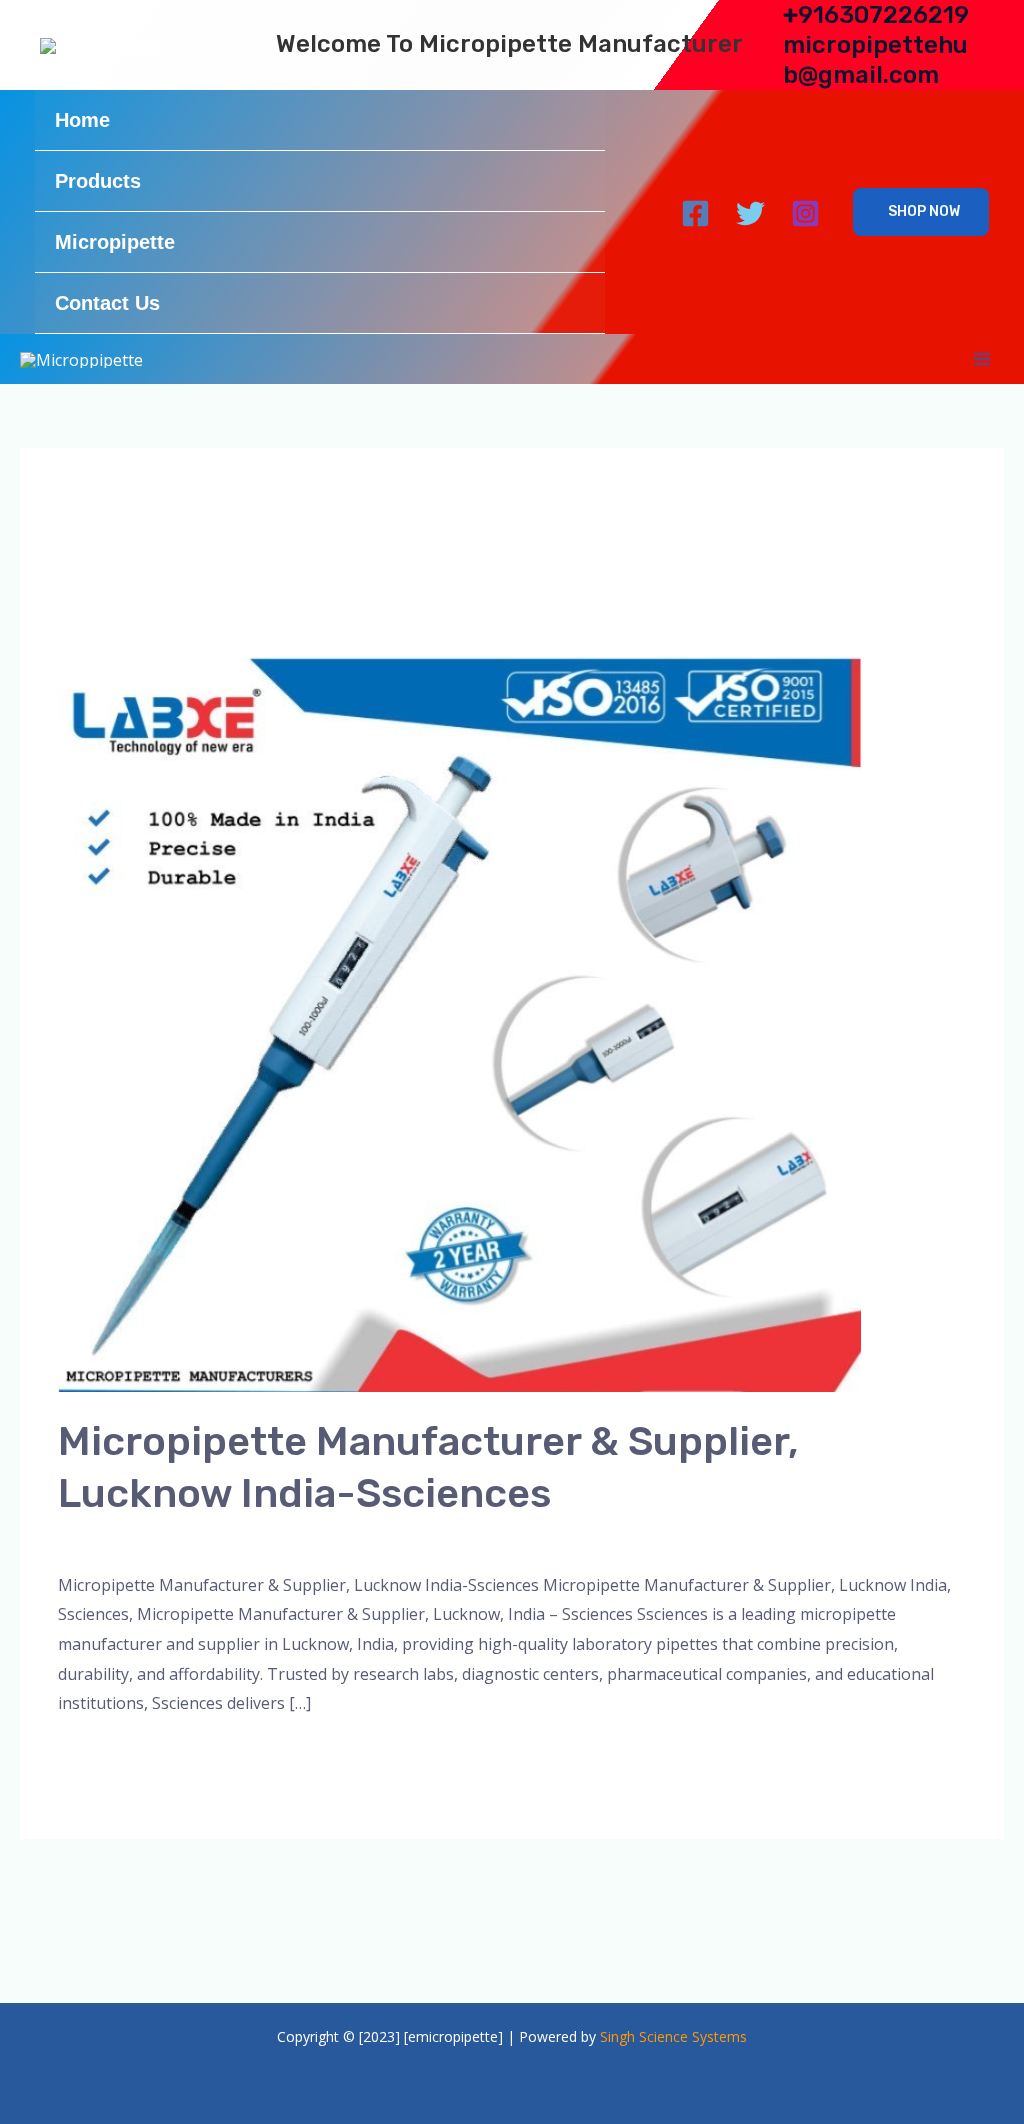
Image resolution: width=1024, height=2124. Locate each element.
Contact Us (107, 303)
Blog (223, 1539)
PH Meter (654, 1539)
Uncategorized (815, 1539)
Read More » (105, 1755)
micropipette (467, 1539)
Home (82, 120)
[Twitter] (750, 213)
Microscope (566, 1539)
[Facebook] (695, 213)
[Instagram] (805, 213)
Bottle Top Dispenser (330, 1539)
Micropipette (115, 242)
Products (98, 181)
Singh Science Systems (673, 2036)
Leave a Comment (125, 1539)
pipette (725, 1539)
